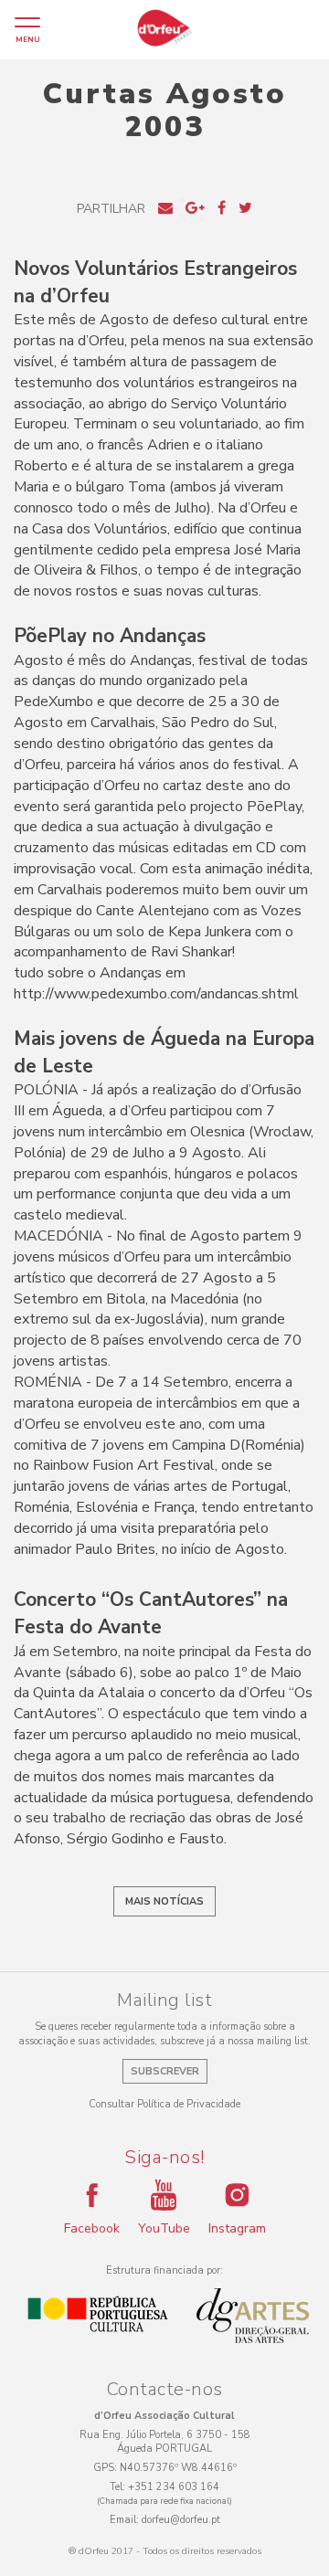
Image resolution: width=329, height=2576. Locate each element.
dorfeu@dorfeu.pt (181, 2520)
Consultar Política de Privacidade (164, 2104)
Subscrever (165, 2071)
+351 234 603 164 (174, 2487)
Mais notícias (164, 1901)
